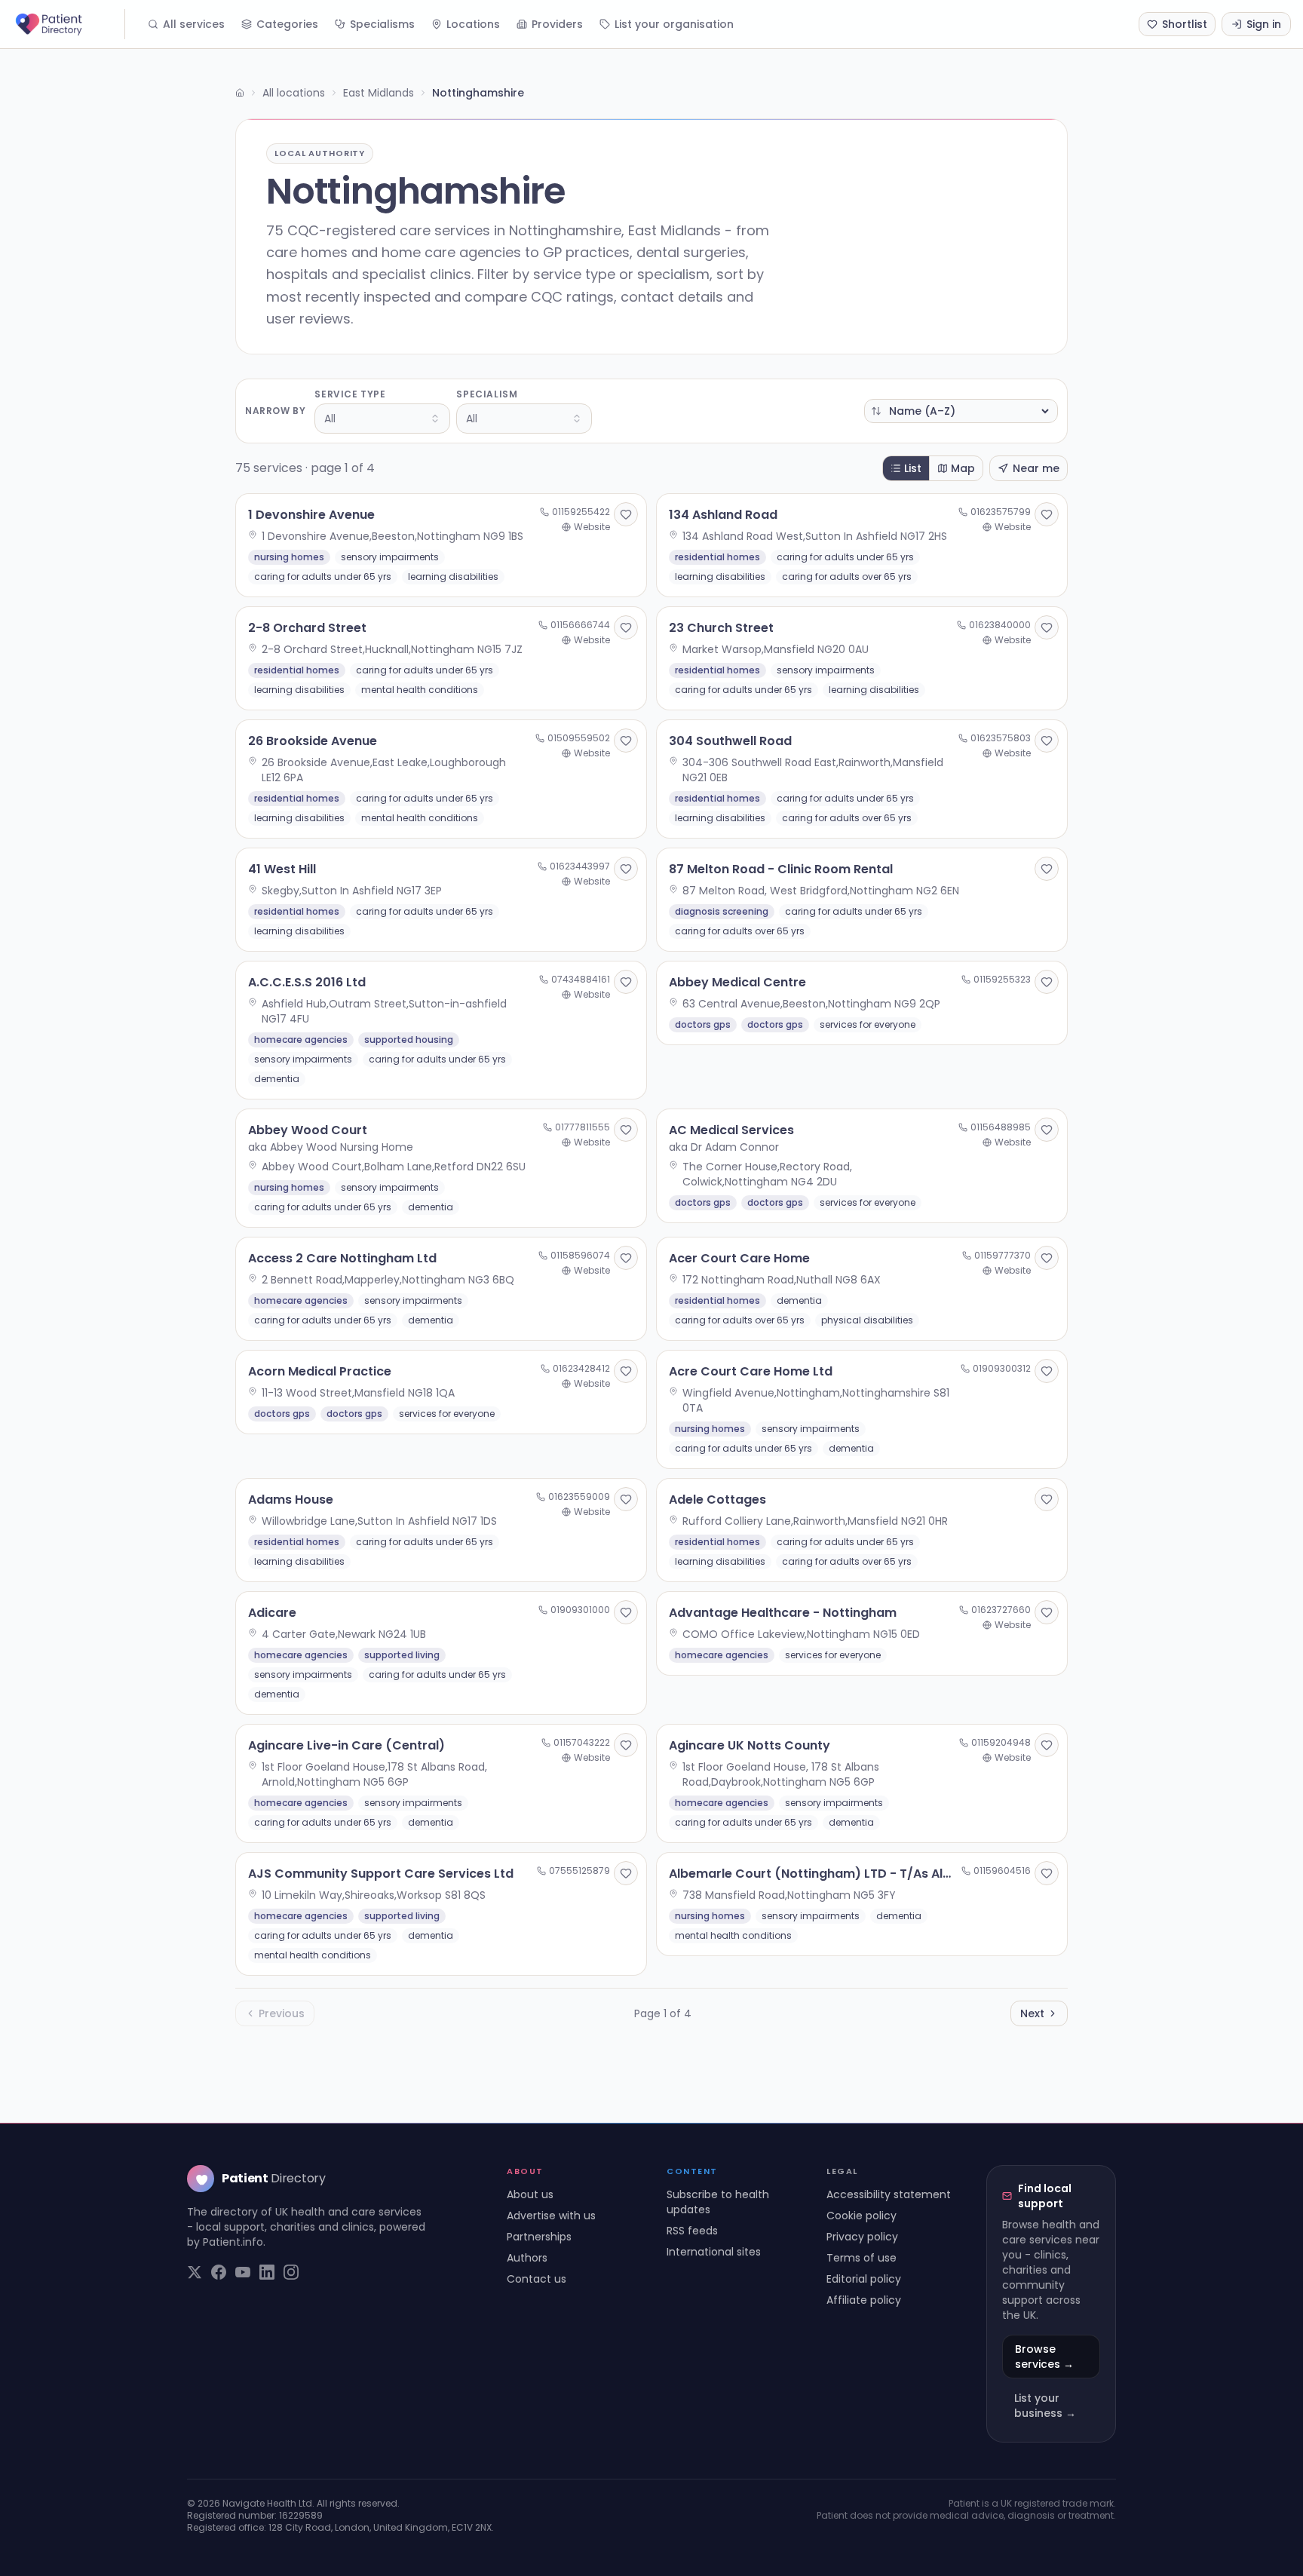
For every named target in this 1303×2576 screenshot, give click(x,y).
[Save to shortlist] (626, 514)
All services (194, 24)
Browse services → (1044, 2357)
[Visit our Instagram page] (291, 2272)
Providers (557, 24)
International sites (714, 2252)
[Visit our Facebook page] (219, 2272)
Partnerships (539, 2237)
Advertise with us (551, 2216)
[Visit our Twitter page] (195, 2272)
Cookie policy (862, 2216)
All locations (294, 93)
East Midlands (379, 93)
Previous (282, 2013)
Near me (1036, 468)
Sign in (1264, 24)
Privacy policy (862, 2237)
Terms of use (862, 2258)
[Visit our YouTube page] (243, 2272)
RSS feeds (692, 2231)
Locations (473, 24)
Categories (287, 24)
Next (1032, 2013)
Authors (527, 2258)
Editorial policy (864, 2279)
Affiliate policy (864, 2300)
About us (530, 2194)
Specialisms (382, 24)
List (913, 468)
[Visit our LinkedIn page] (267, 2272)
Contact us (537, 2279)
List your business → (1045, 2406)
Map (963, 468)
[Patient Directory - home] (69, 24)
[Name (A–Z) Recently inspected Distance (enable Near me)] (961, 411)
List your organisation (674, 24)
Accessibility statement (889, 2194)
